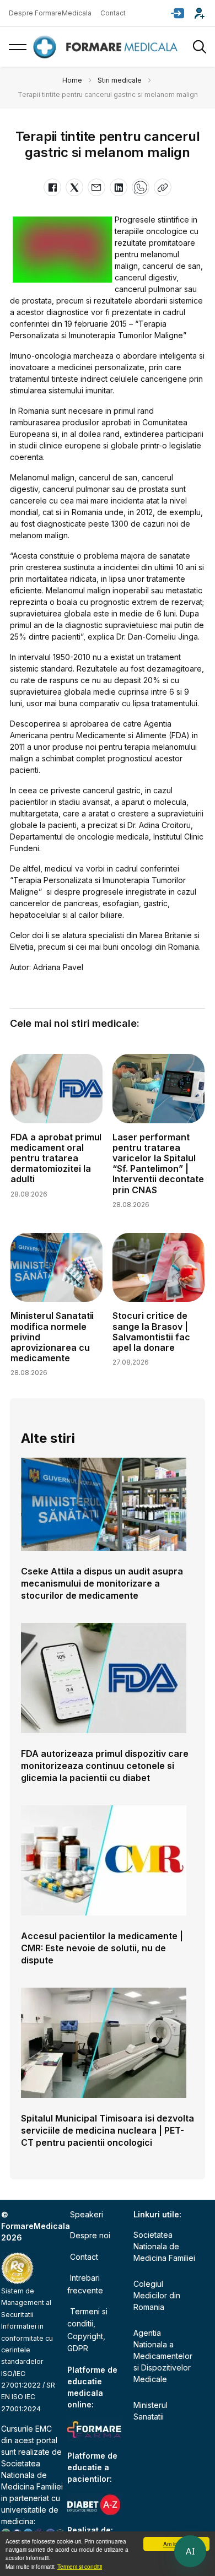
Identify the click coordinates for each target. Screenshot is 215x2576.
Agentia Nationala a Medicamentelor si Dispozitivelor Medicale (163, 2356)
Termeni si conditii (80, 2566)
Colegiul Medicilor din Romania (157, 2295)
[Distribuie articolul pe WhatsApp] (141, 187)
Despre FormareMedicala (50, 13)
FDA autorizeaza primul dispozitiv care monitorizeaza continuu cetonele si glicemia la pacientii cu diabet (105, 1766)
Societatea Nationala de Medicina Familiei (32, 2475)
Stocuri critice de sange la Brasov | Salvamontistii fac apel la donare (151, 1332)
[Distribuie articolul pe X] (74, 187)
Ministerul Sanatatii (150, 2411)
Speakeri (87, 2214)
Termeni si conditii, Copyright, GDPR (87, 2330)
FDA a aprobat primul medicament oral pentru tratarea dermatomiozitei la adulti (56, 1158)
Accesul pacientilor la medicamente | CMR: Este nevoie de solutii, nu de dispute (102, 1948)
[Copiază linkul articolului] (163, 187)
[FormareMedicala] (108, 47)
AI (190, 2551)
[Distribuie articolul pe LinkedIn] (119, 187)
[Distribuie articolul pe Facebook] (52, 187)
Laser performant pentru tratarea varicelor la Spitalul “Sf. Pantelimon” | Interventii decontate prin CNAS (158, 1163)
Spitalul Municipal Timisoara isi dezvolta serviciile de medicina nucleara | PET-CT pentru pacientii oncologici (108, 2130)
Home (72, 80)
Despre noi (90, 2235)
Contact (113, 13)
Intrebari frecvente (85, 2284)
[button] (178, 13)
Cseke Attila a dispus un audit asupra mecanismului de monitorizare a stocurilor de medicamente (102, 1583)
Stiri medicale (120, 80)
